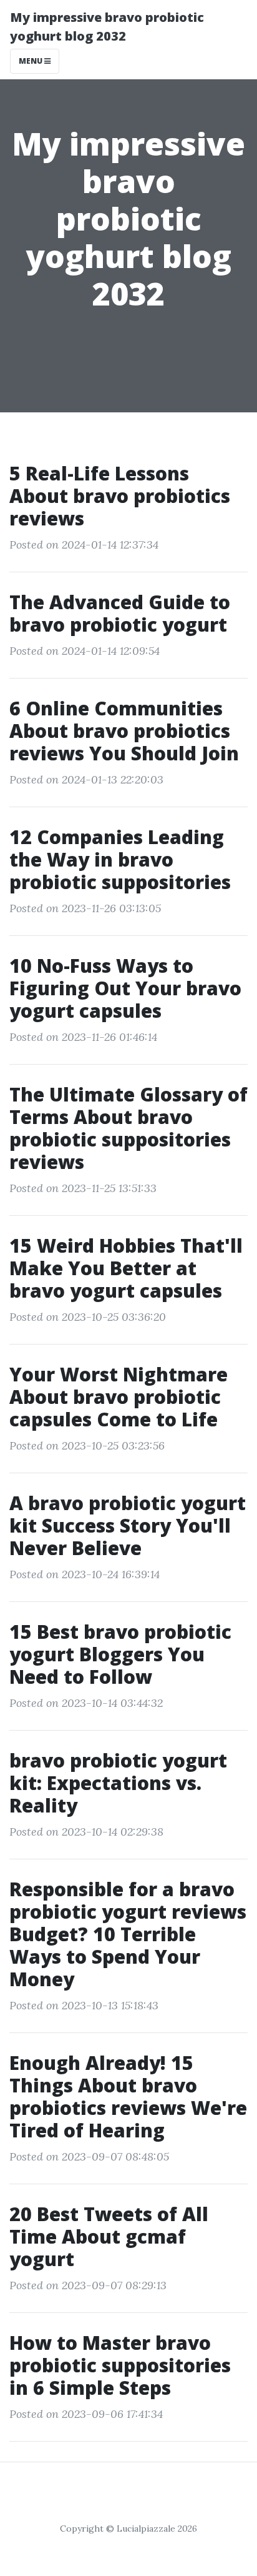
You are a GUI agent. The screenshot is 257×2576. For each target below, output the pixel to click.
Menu (32, 61)
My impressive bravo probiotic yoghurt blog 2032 (107, 27)
